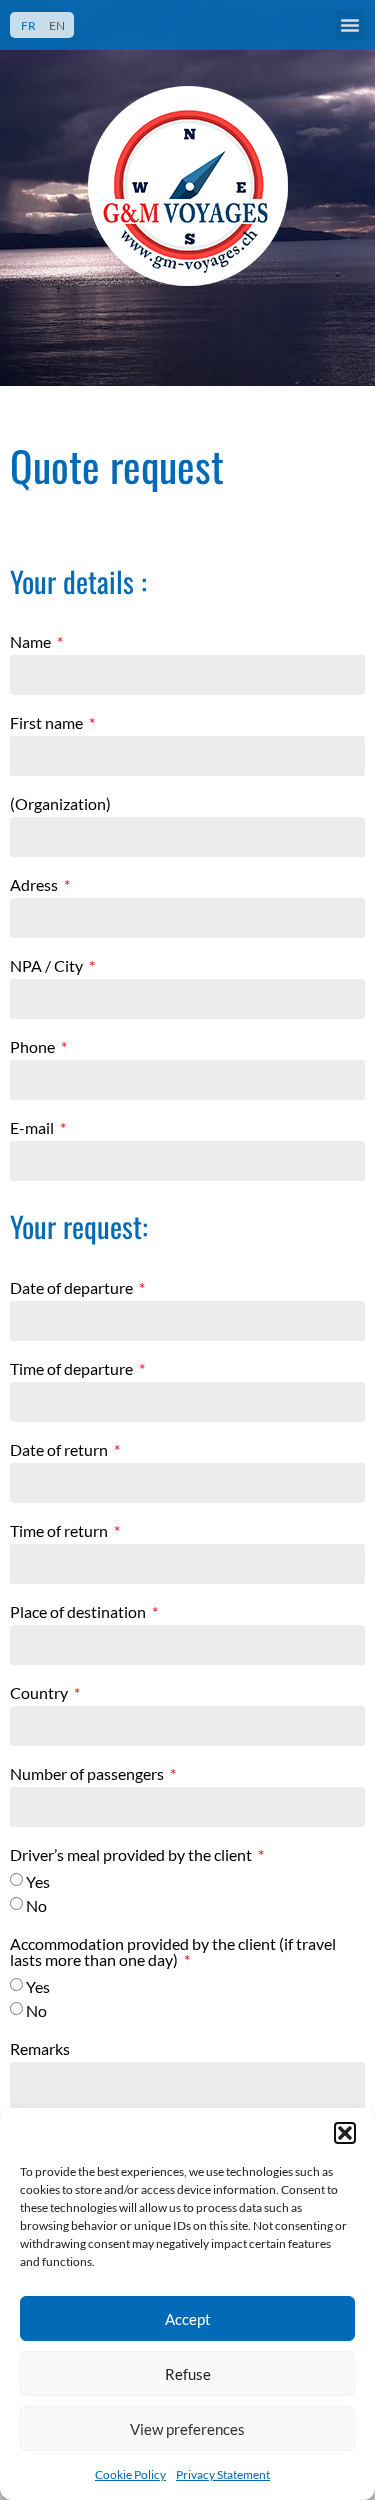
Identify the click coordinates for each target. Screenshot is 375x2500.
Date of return (60, 1450)
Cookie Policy (130, 2474)
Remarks (40, 2049)
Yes (38, 1881)
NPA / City (48, 966)
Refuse (188, 2374)
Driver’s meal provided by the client (132, 1855)
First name (48, 723)
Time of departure (73, 1369)
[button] (345, 2133)
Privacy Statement (223, 2474)
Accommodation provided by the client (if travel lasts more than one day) (173, 1952)
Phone (34, 1047)
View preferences (187, 2429)
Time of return (60, 1531)
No (36, 1905)
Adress (35, 885)
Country (40, 1693)
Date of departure (73, 1288)
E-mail (33, 1128)
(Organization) (60, 804)
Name (32, 642)
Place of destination (79, 1612)
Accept (188, 2319)
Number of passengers (88, 1774)
